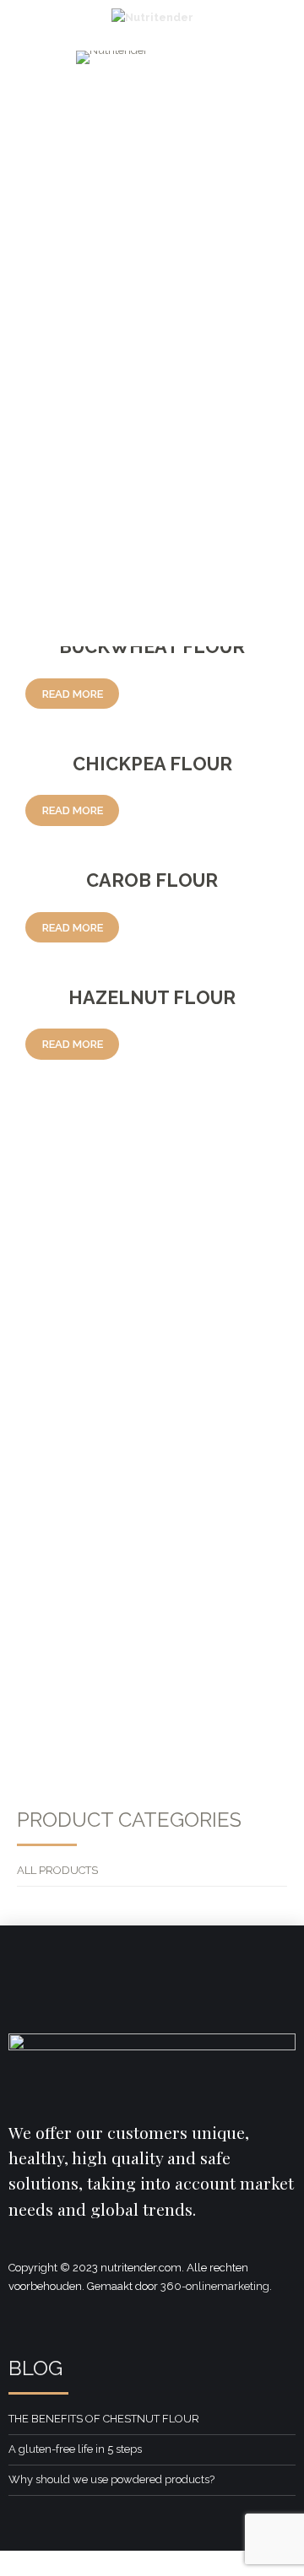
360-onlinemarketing (215, 2286)
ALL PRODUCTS (57, 1870)
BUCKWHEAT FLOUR (152, 647)
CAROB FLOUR (152, 880)
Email (43, 1550)
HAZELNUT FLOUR (152, 998)
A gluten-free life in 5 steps (75, 2449)
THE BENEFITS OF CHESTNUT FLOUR (104, 2419)
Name (44, 1479)
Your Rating (55, 1321)
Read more (73, 694)
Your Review (57, 1372)
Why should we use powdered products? (111, 2479)
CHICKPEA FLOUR (152, 764)
